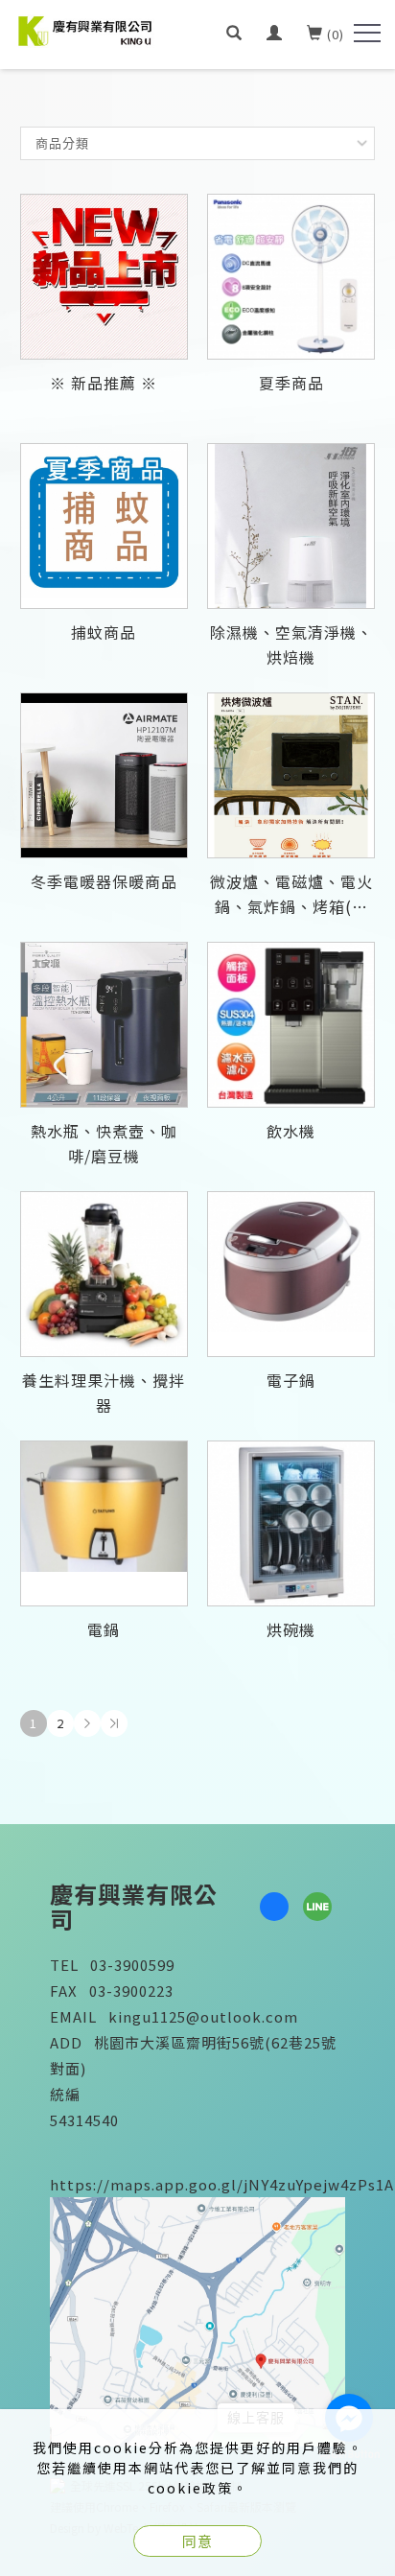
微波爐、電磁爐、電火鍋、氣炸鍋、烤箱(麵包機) (291, 896)
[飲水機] (291, 1025)
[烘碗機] (291, 1523)
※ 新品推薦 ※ (104, 383)
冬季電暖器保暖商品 (104, 881)
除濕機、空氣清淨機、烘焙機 (291, 644)
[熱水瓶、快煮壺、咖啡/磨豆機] (104, 1025)
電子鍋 (291, 1380)
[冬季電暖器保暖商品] (104, 775)
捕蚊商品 (104, 632)
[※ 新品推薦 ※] (104, 277)
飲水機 (291, 1131)
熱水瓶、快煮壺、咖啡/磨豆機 (104, 1143)
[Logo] (86, 29)
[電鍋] (104, 1523)
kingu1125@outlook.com (203, 2016)
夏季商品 (291, 383)
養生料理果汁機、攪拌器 (104, 1393)
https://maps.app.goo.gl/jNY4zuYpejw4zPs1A (222, 2184)
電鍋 (104, 1629)
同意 (197, 2541)
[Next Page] (87, 1723)
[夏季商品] (291, 277)
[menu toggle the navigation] (367, 34)
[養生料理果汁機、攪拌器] (104, 1274)
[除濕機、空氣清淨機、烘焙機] (291, 526)
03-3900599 (132, 1965)
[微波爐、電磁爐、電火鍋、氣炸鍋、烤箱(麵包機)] (291, 775)
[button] (234, 35)
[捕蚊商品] (104, 526)
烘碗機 (291, 1629)
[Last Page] (114, 1723)
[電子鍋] (291, 1274)
